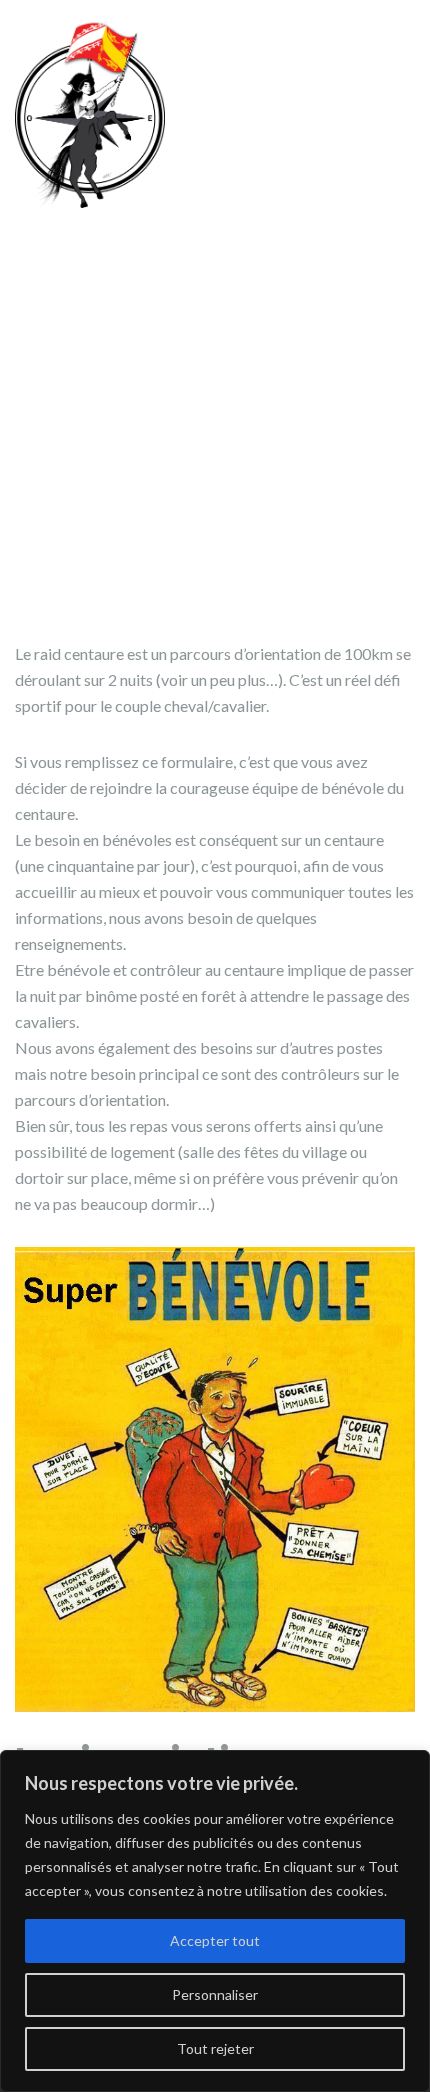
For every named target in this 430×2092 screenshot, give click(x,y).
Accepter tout (215, 1940)
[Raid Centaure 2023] (90, 111)
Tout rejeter (215, 2048)
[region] (215, 1921)
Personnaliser (215, 1994)
